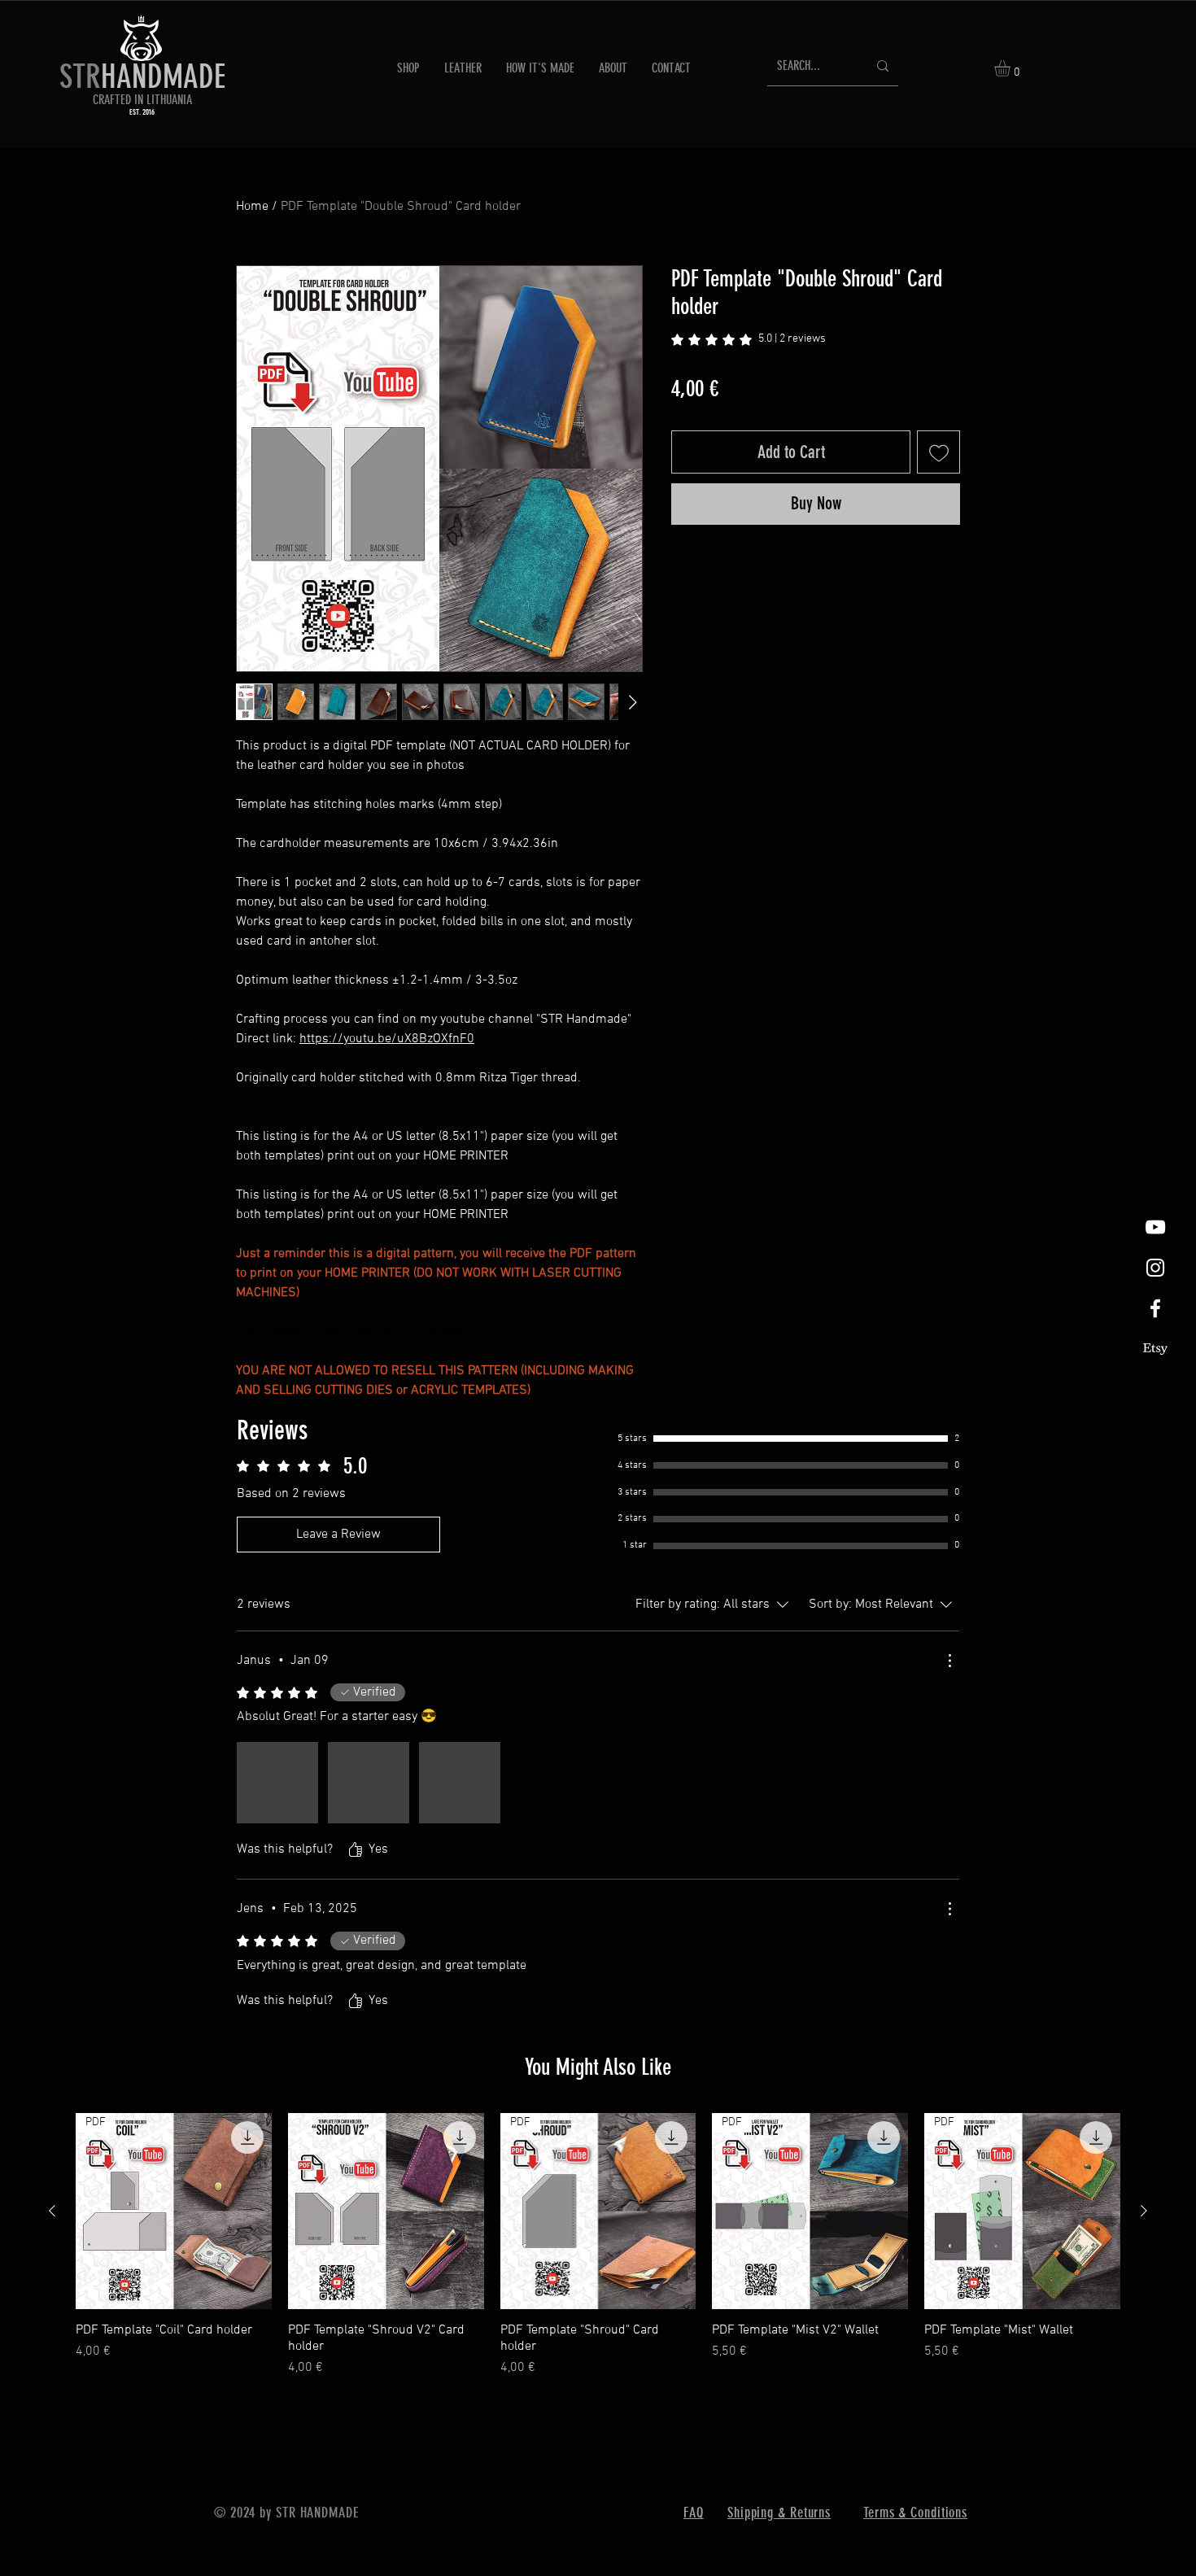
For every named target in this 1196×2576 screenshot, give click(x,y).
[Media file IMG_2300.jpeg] (277, 1783)
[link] (749, 340)
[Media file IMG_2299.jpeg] (460, 1783)
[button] (1012, 68)
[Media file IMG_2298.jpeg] (369, 1783)
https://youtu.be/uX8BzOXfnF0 (387, 1039)
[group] (598, 2245)
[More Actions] (949, 1661)
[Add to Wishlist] (938, 452)
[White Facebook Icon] (1155, 1308)
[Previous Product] (52, 2211)
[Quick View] (386, 2211)
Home (252, 207)
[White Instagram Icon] (1155, 1268)
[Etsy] (1155, 1349)
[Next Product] (1144, 2211)
